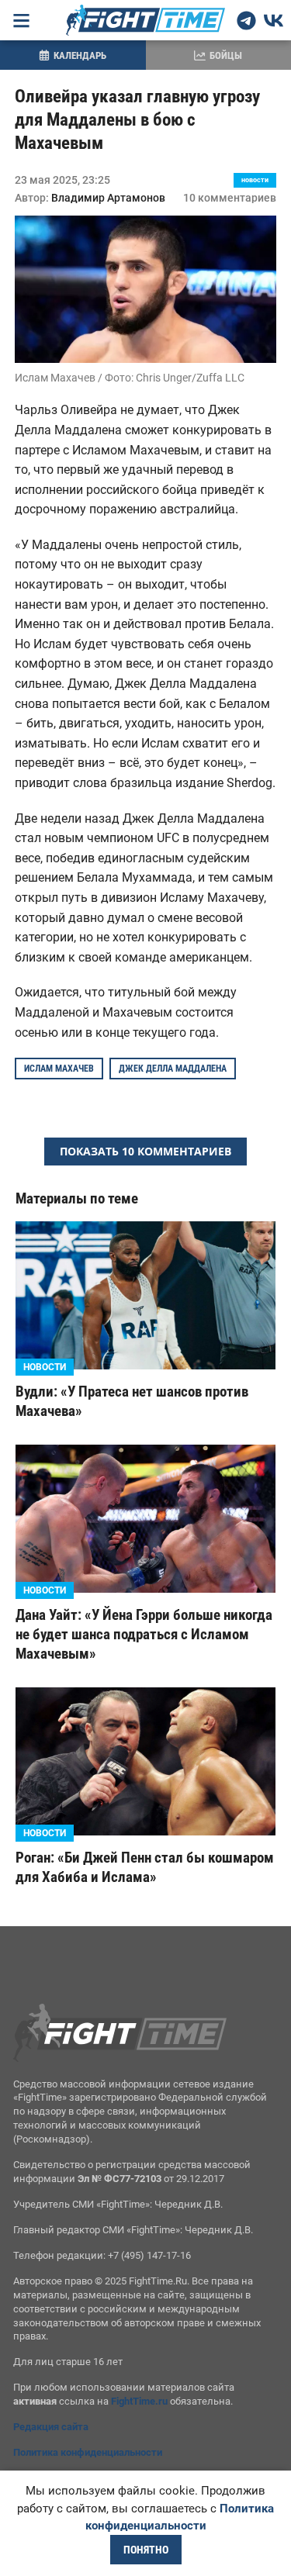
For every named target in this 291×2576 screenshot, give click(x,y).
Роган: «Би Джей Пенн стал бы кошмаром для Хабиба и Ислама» (145, 1867)
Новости (255, 180)
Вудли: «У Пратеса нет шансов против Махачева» (132, 1401)
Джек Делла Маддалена (173, 1069)
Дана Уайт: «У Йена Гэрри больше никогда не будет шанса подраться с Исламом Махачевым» (144, 1634)
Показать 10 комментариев (145, 1151)
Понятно (146, 2550)
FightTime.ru (139, 2401)
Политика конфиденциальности (88, 2452)
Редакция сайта (51, 2427)
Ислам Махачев (59, 1069)
